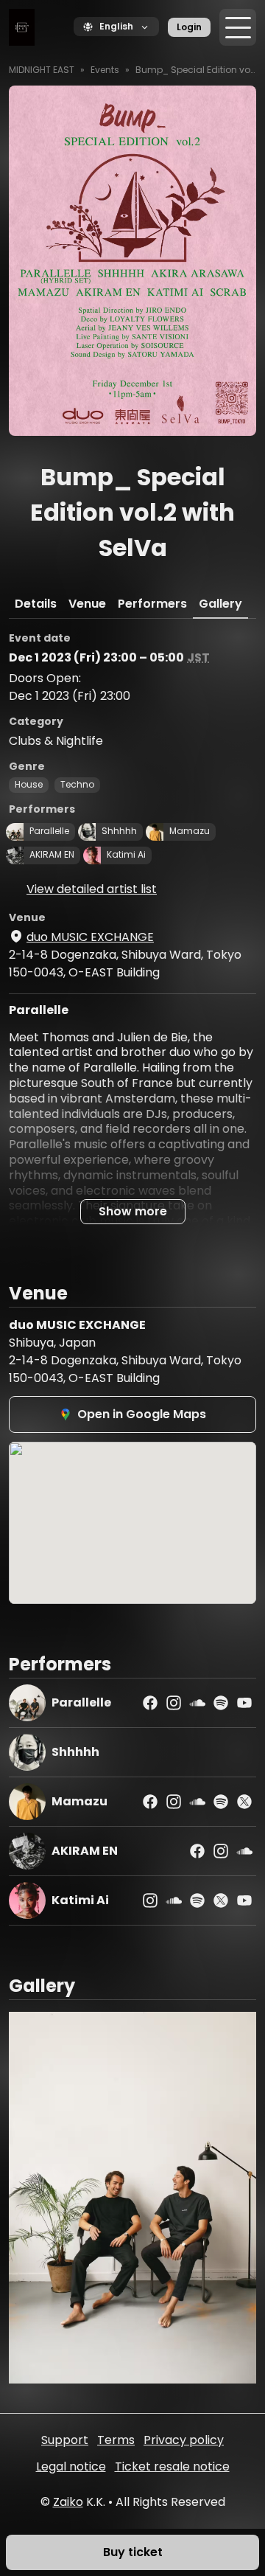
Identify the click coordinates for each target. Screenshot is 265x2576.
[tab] (36, 604)
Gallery (220, 604)
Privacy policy (184, 2440)
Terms (116, 2440)
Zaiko (68, 2502)
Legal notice (71, 2466)
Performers (152, 604)
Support (65, 2440)
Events (105, 70)
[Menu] (238, 27)
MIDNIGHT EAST (42, 70)
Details (36, 604)
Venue (87, 604)
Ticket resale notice (172, 2466)
